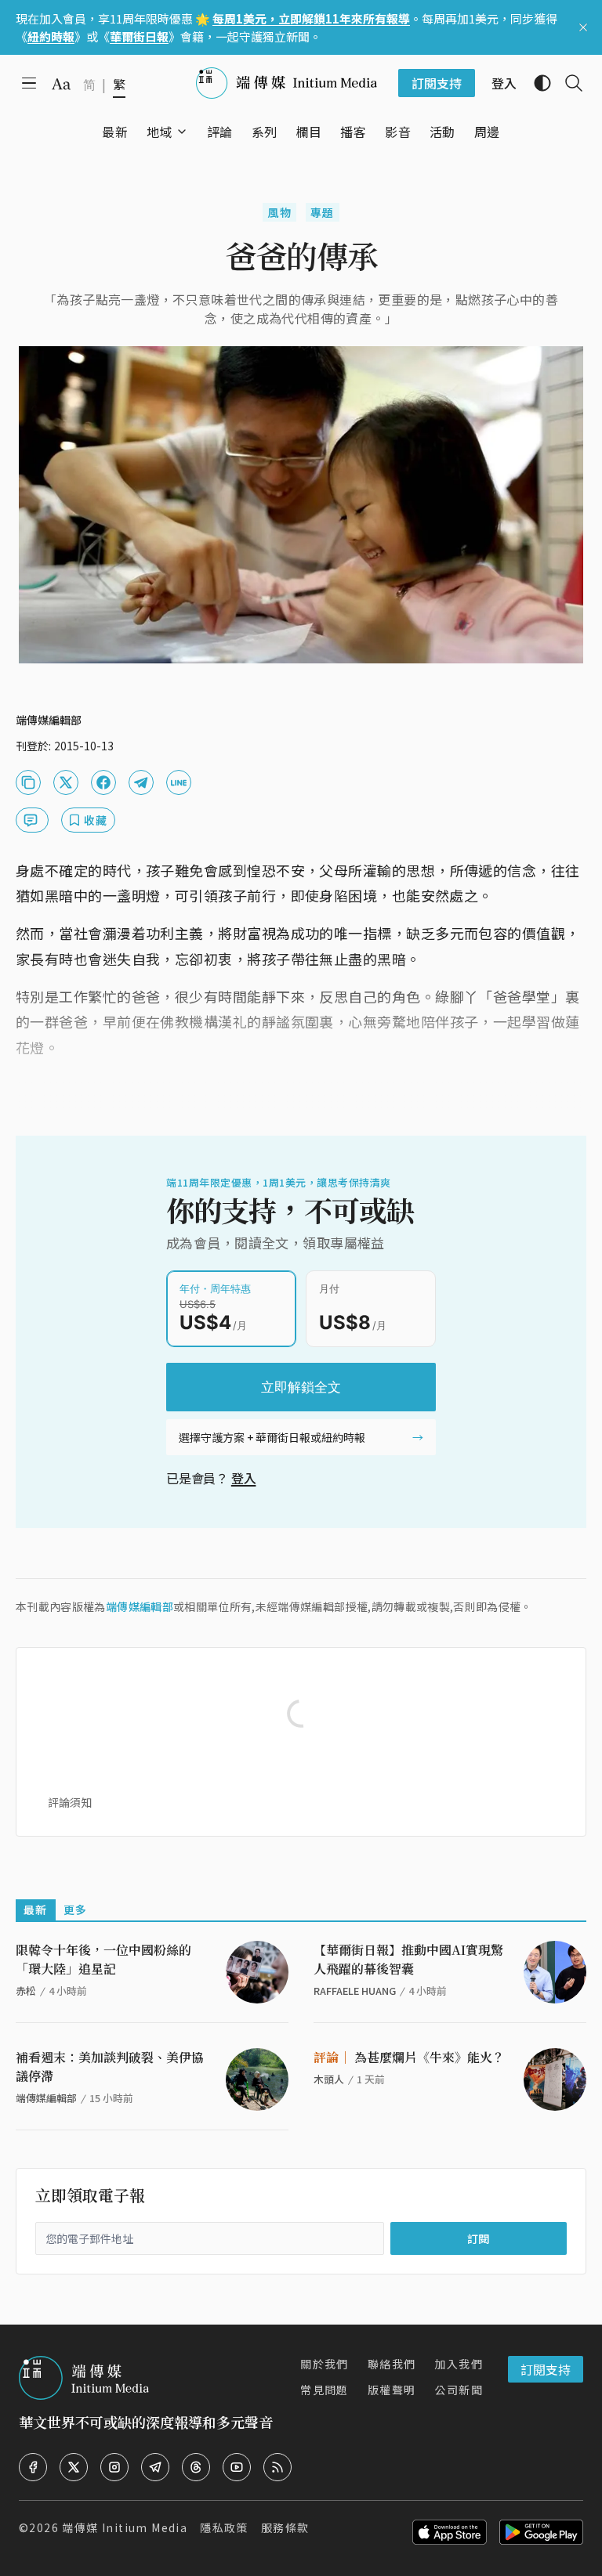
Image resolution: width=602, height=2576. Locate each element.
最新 (36, 1909)
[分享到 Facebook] (103, 782)
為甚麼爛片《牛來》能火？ (409, 2057)
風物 (279, 212)
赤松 (26, 1991)
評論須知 (70, 1802)
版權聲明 (392, 2390)
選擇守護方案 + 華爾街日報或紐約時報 (272, 1437)
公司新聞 (459, 2390)
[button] (160, 132)
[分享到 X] (66, 782)
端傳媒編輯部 (140, 1606)
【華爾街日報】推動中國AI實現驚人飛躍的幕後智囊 (408, 1959)
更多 (76, 1909)
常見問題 (325, 2390)
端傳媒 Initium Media (125, 2527)
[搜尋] (568, 83)
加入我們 (459, 2364)
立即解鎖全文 (301, 1387)
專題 (323, 212)
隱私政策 (224, 2527)
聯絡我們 (392, 2364)
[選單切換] (182, 132)
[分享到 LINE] (179, 782)
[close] (583, 27)
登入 (244, 1478)
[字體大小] (61, 84)
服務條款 (285, 2527)
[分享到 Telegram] (141, 782)
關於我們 (325, 2364)
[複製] (28, 782)
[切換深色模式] (536, 83)
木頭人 (329, 2079)
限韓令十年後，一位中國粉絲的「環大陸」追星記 (103, 1959)
